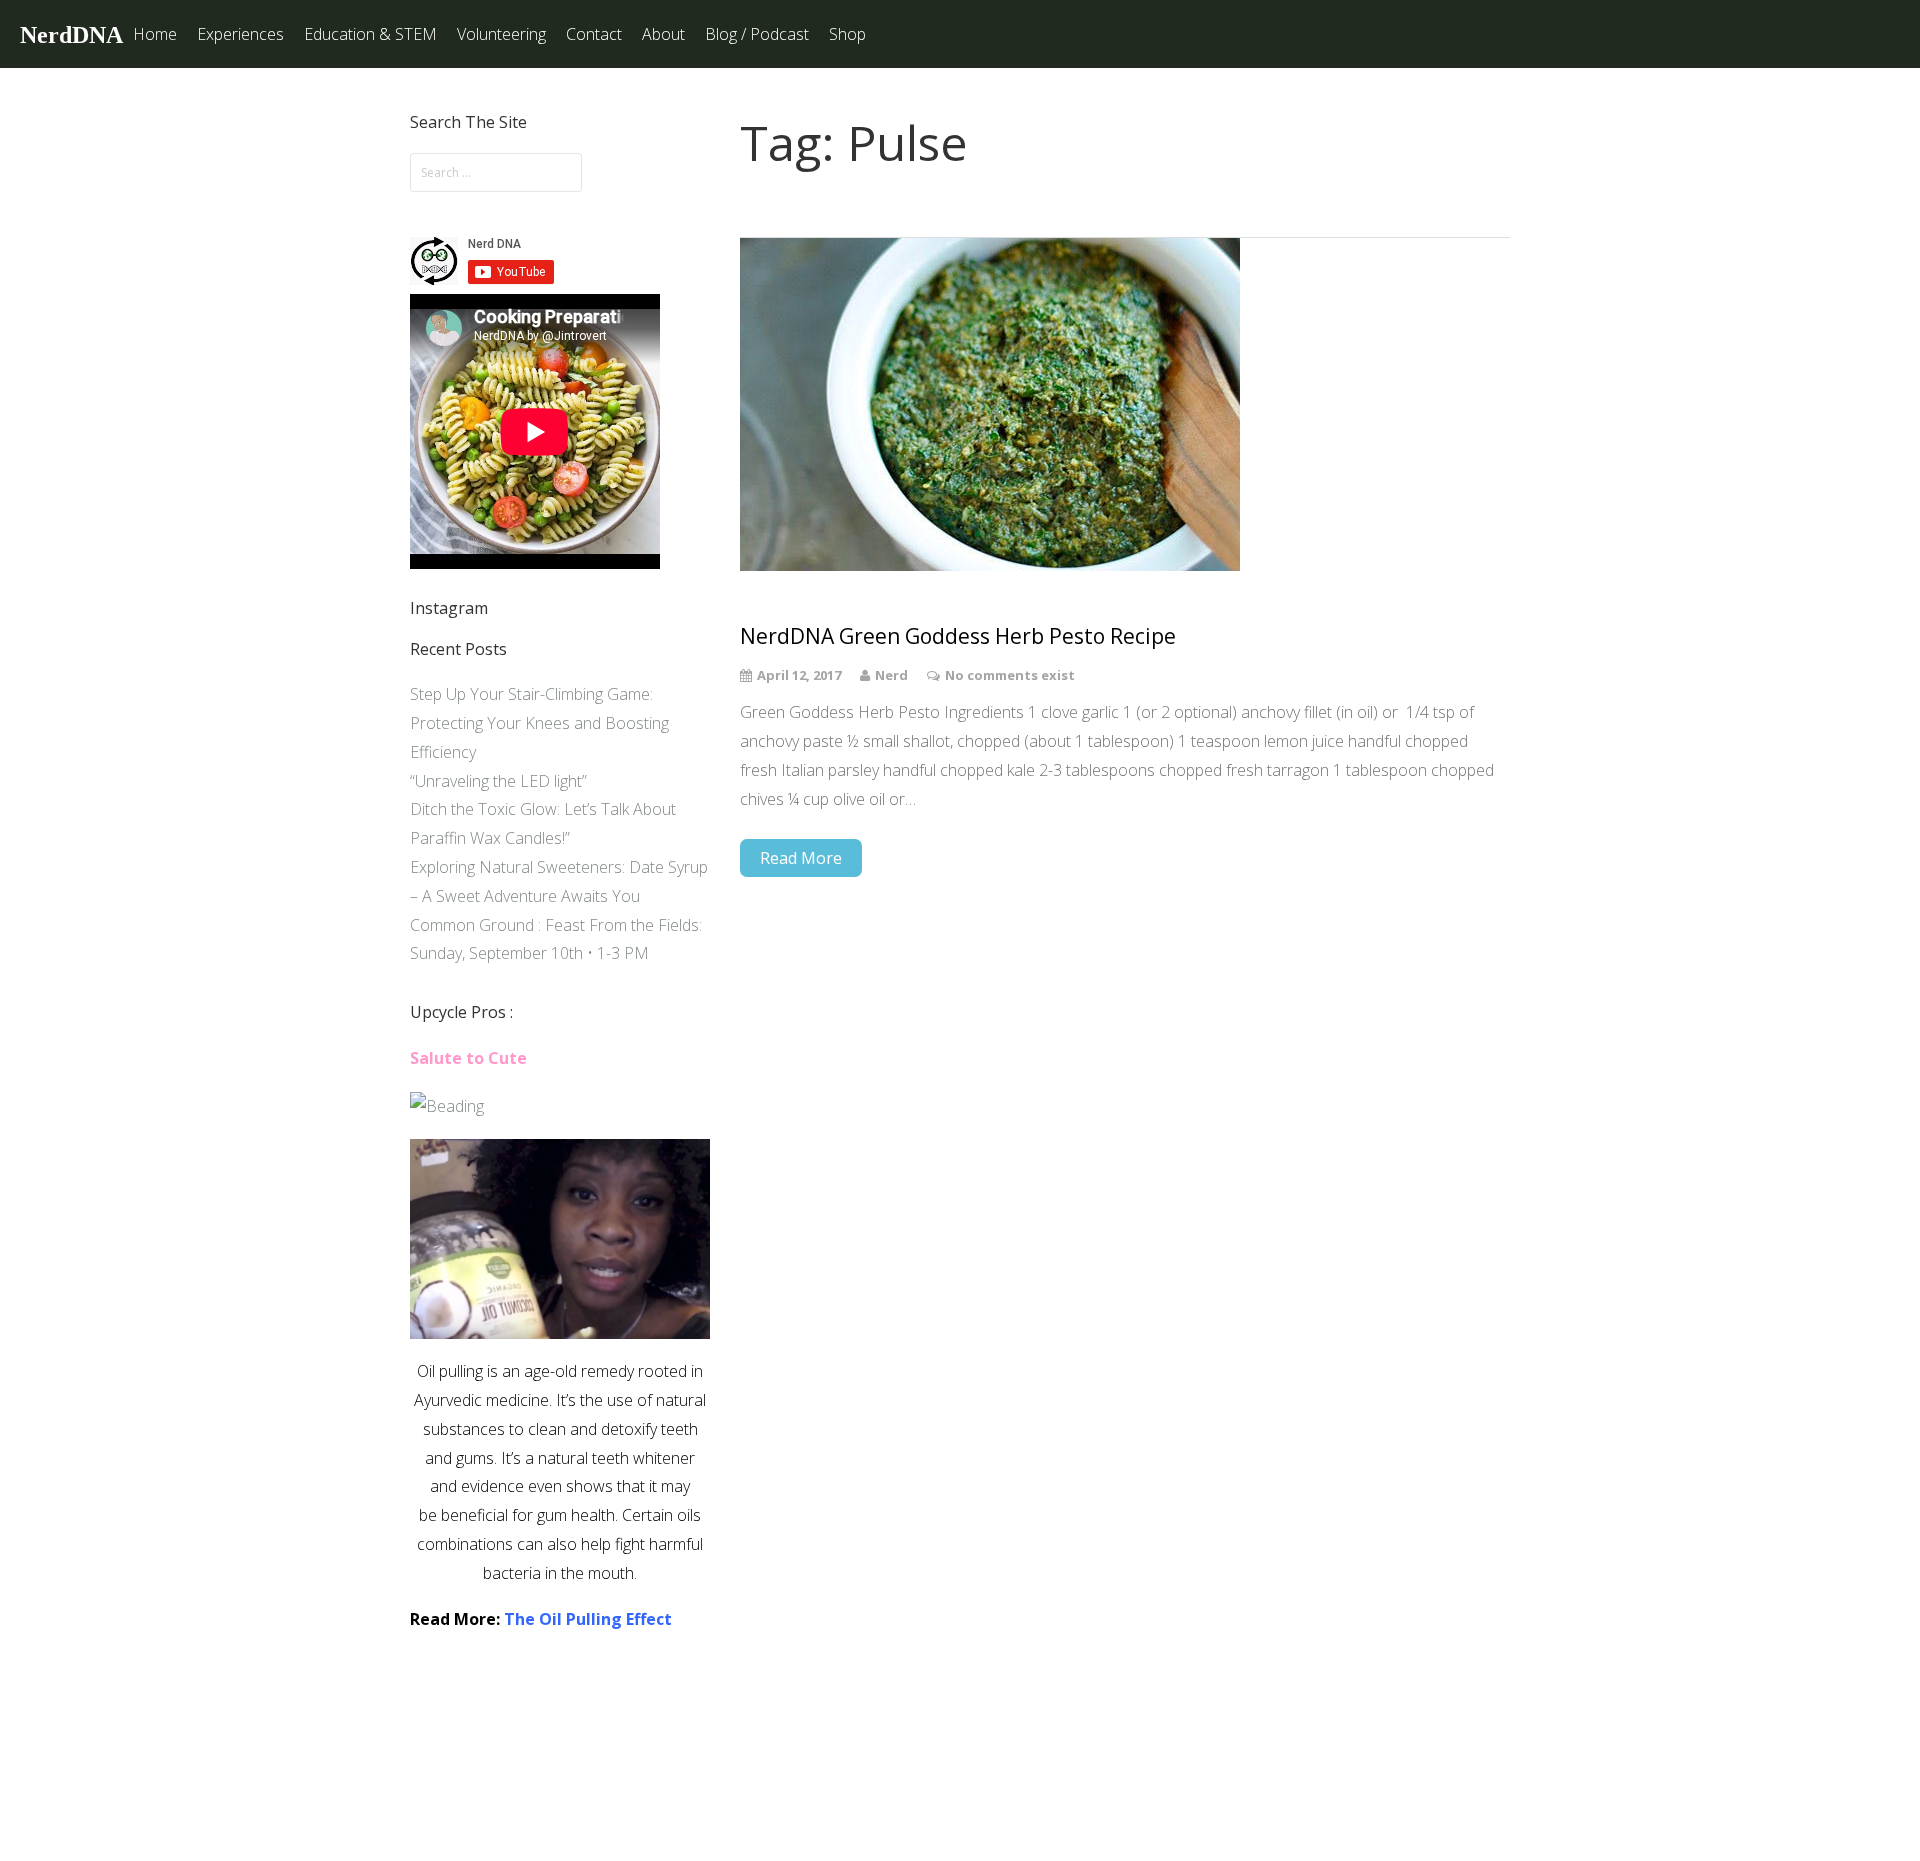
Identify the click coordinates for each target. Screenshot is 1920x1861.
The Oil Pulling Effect (588, 1619)
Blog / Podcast (757, 34)
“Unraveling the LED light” (498, 781)
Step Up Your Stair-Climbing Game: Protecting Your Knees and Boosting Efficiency (539, 723)
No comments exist (1010, 675)
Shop (847, 34)
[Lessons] (447, 1106)
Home (155, 34)
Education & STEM (370, 34)
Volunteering (501, 34)
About (663, 34)
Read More (801, 858)
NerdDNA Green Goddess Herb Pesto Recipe (958, 636)
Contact (594, 34)
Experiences (240, 34)
